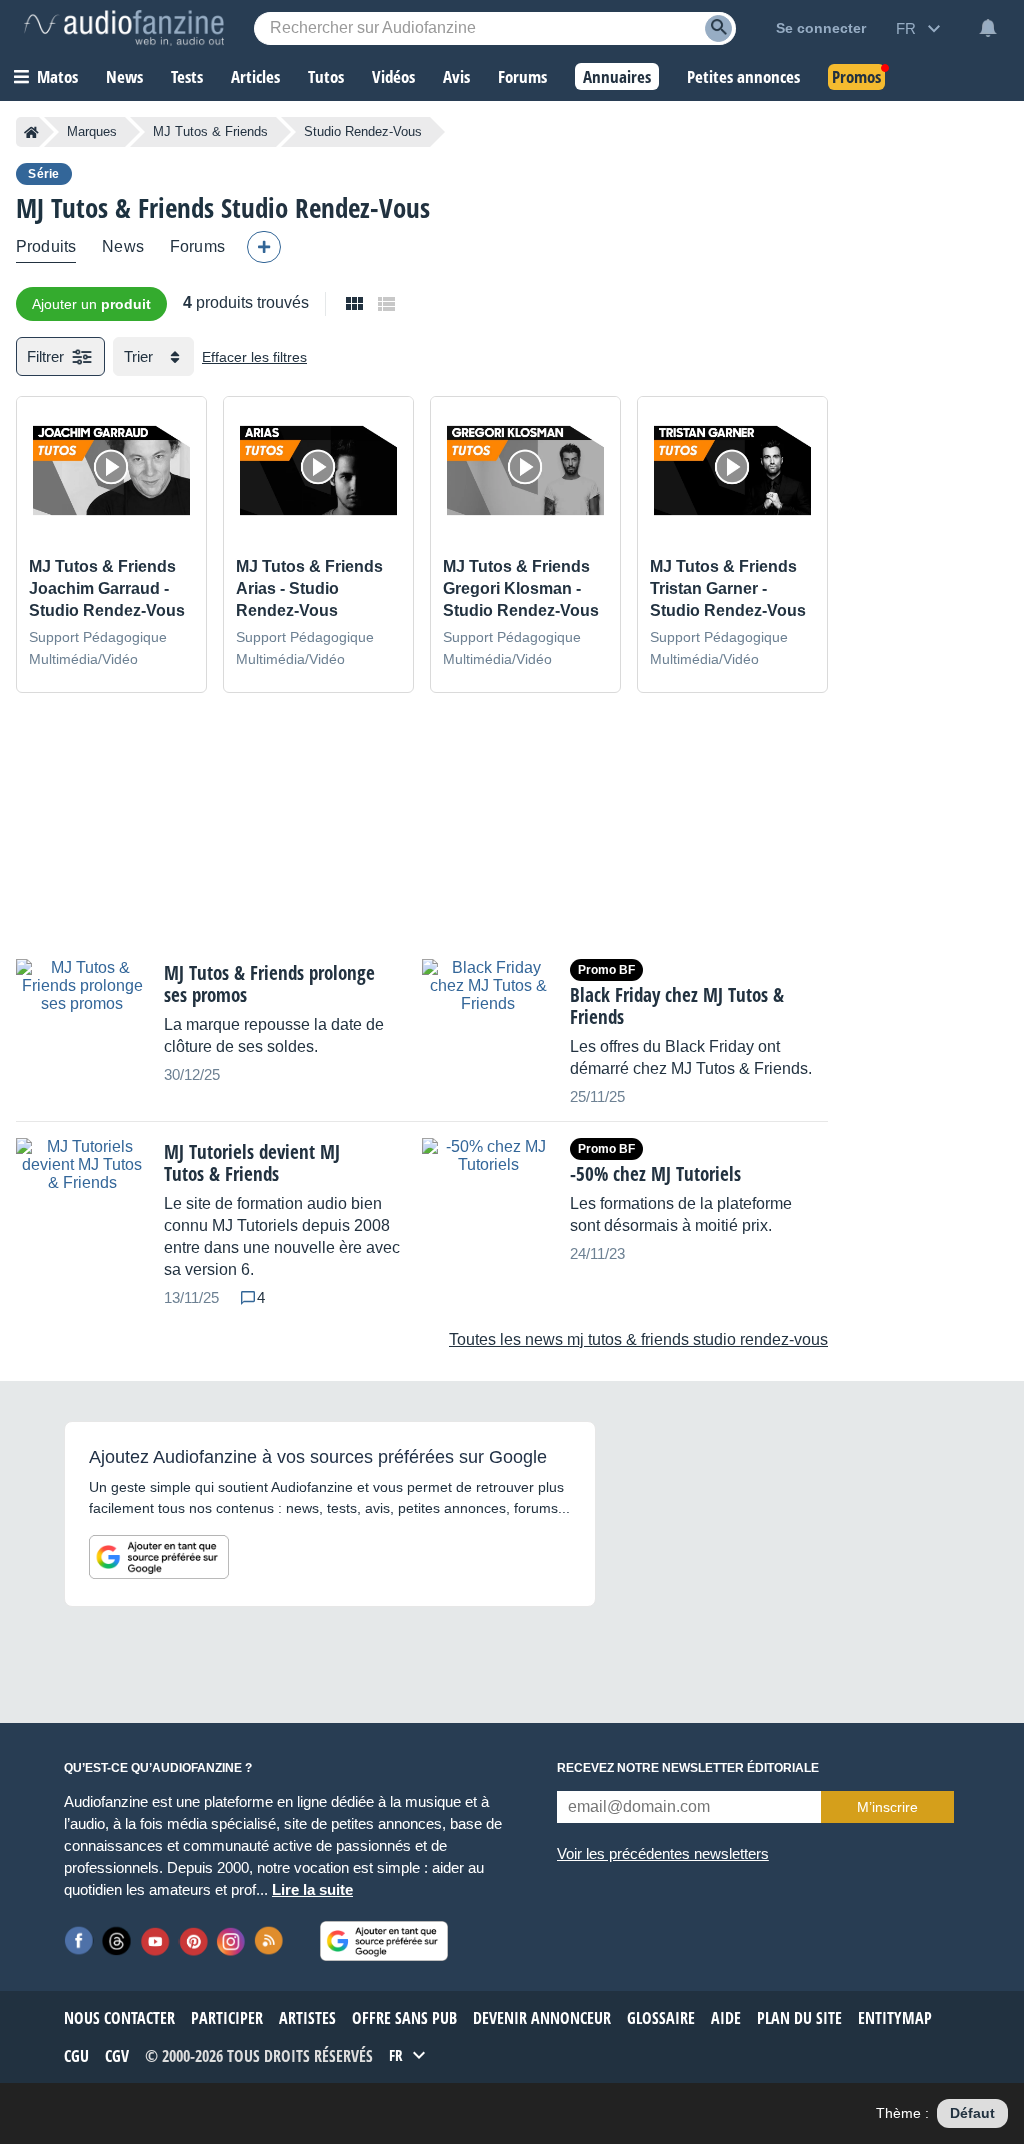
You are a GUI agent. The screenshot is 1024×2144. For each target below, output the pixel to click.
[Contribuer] (264, 247)
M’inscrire (887, 1807)
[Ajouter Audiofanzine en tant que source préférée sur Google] (159, 1557)
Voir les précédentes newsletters (663, 1853)
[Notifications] (988, 28)
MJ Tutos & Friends (210, 131)
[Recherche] (718, 28)
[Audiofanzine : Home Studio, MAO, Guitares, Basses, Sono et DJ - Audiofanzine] (124, 28)
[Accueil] (31, 132)
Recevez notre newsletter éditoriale (688, 1768)
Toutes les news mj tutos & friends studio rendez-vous (638, 1339)
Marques (92, 131)
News (123, 246)
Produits (46, 246)
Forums (197, 246)
